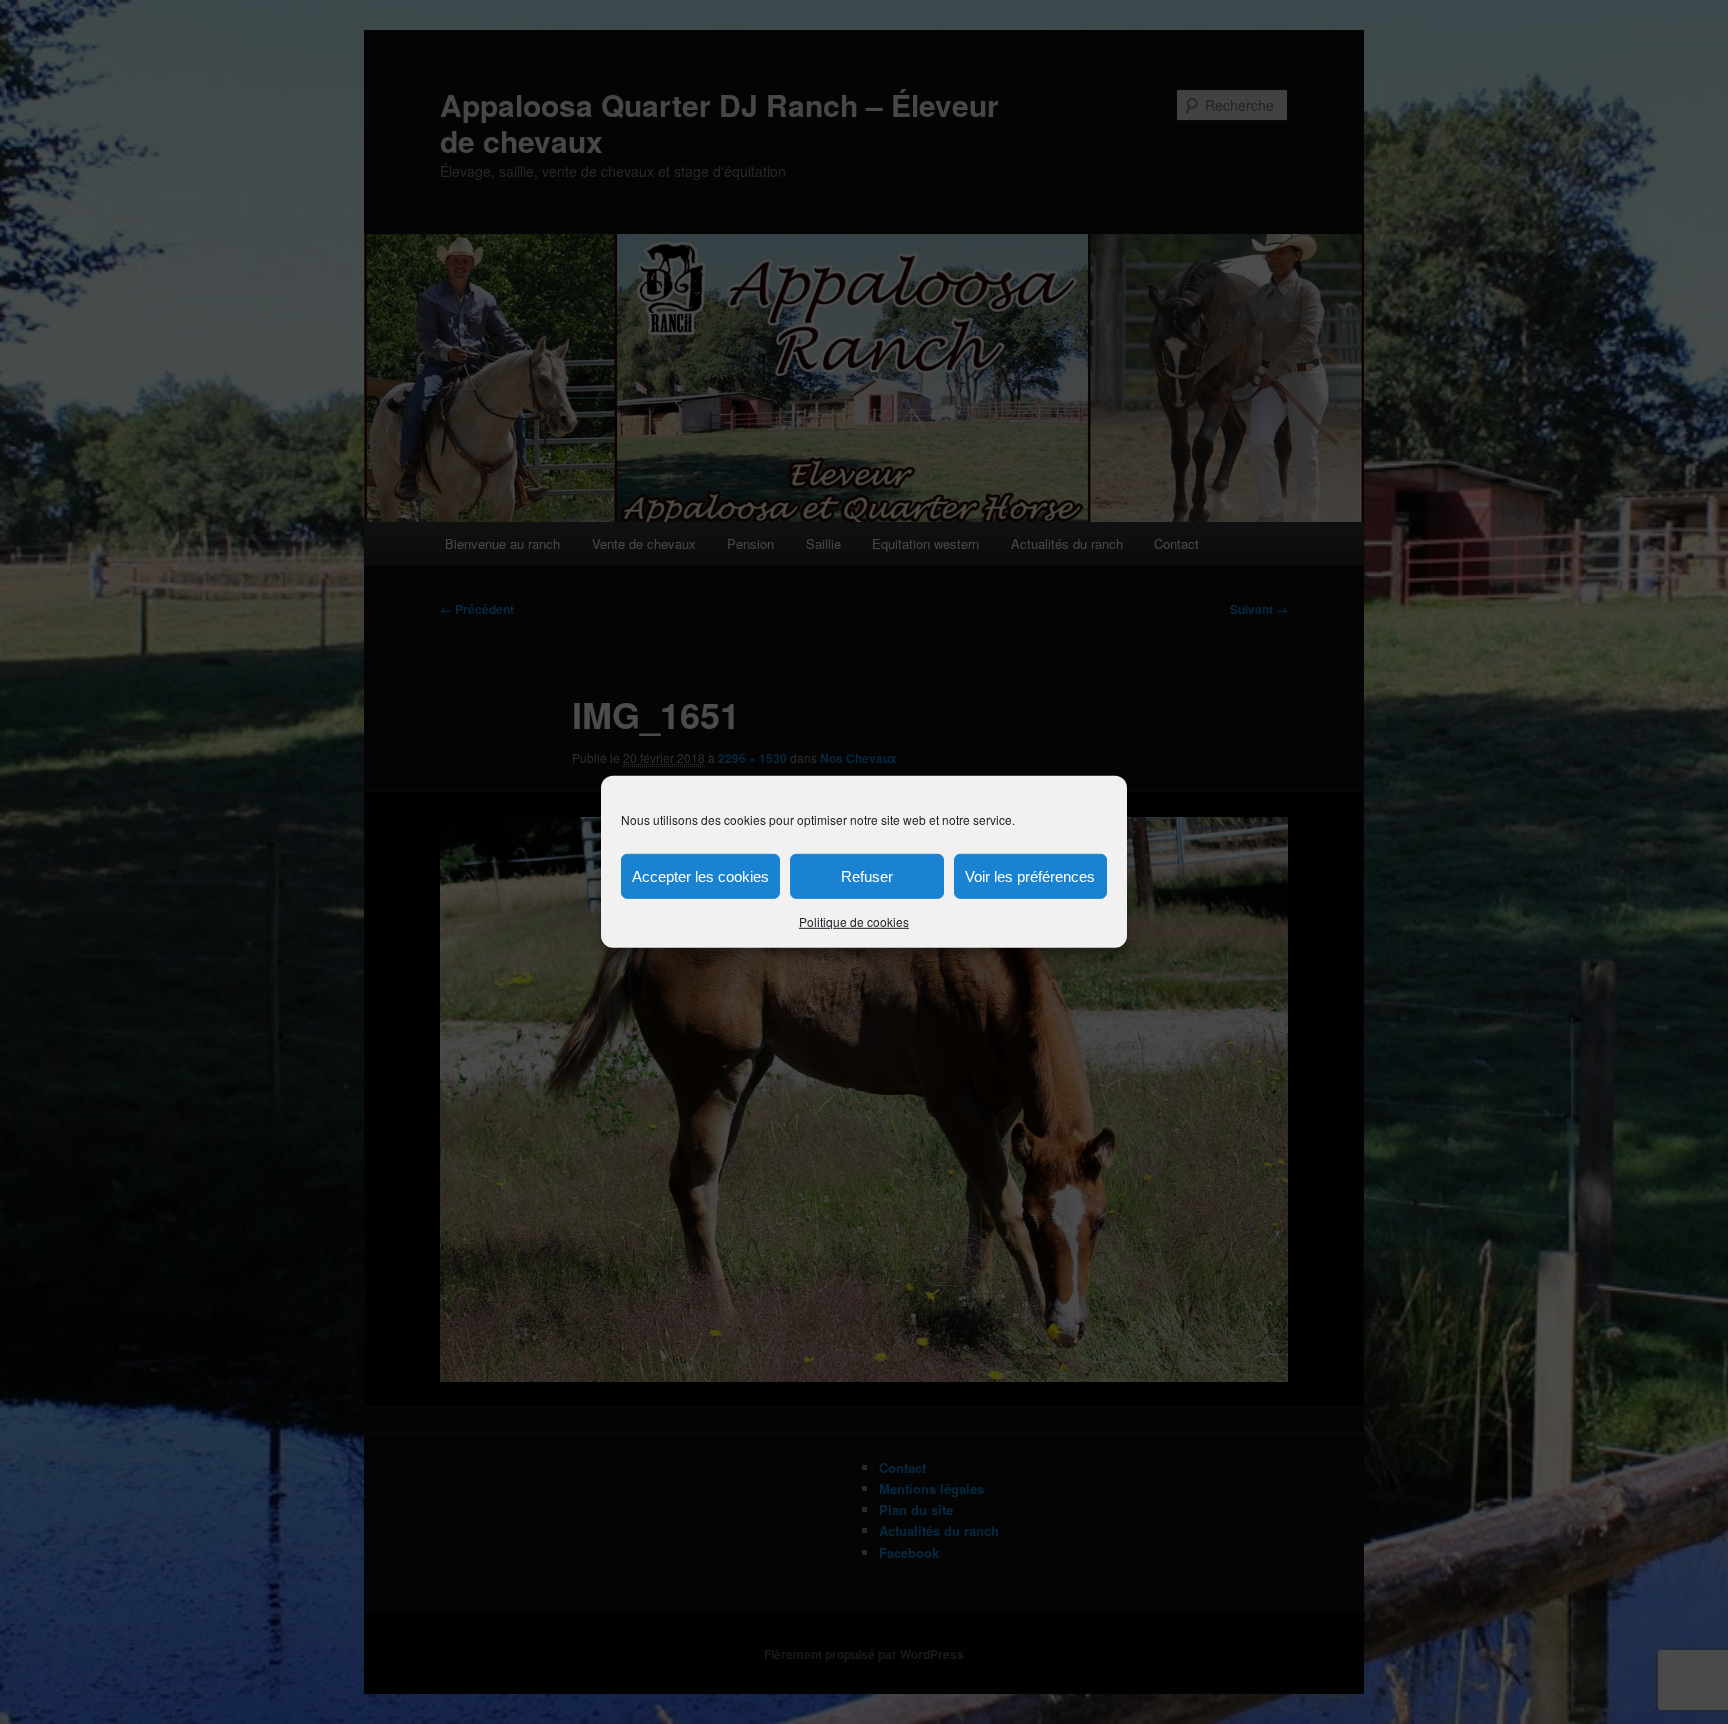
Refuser (867, 875)
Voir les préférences (1030, 875)
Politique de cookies (854, 921)
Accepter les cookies (700, 875)
